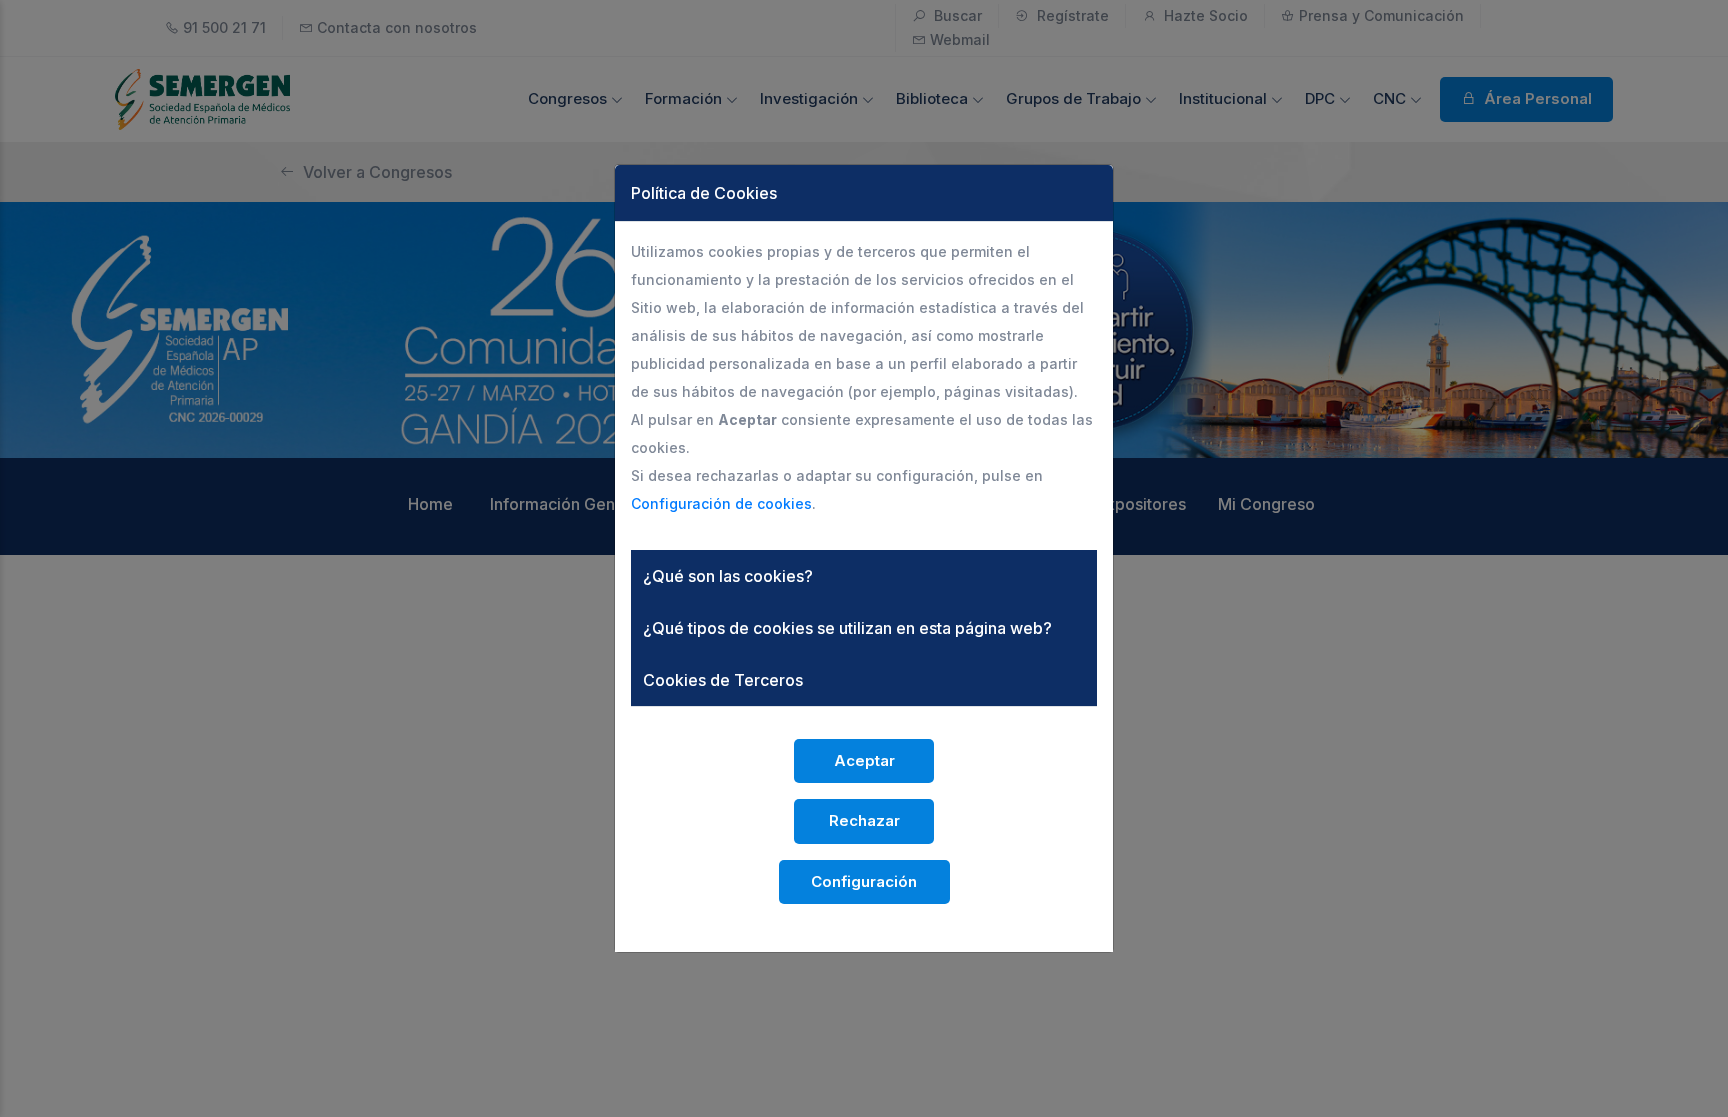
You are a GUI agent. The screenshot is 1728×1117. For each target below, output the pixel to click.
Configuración (864, 881)
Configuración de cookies (721, 503)
